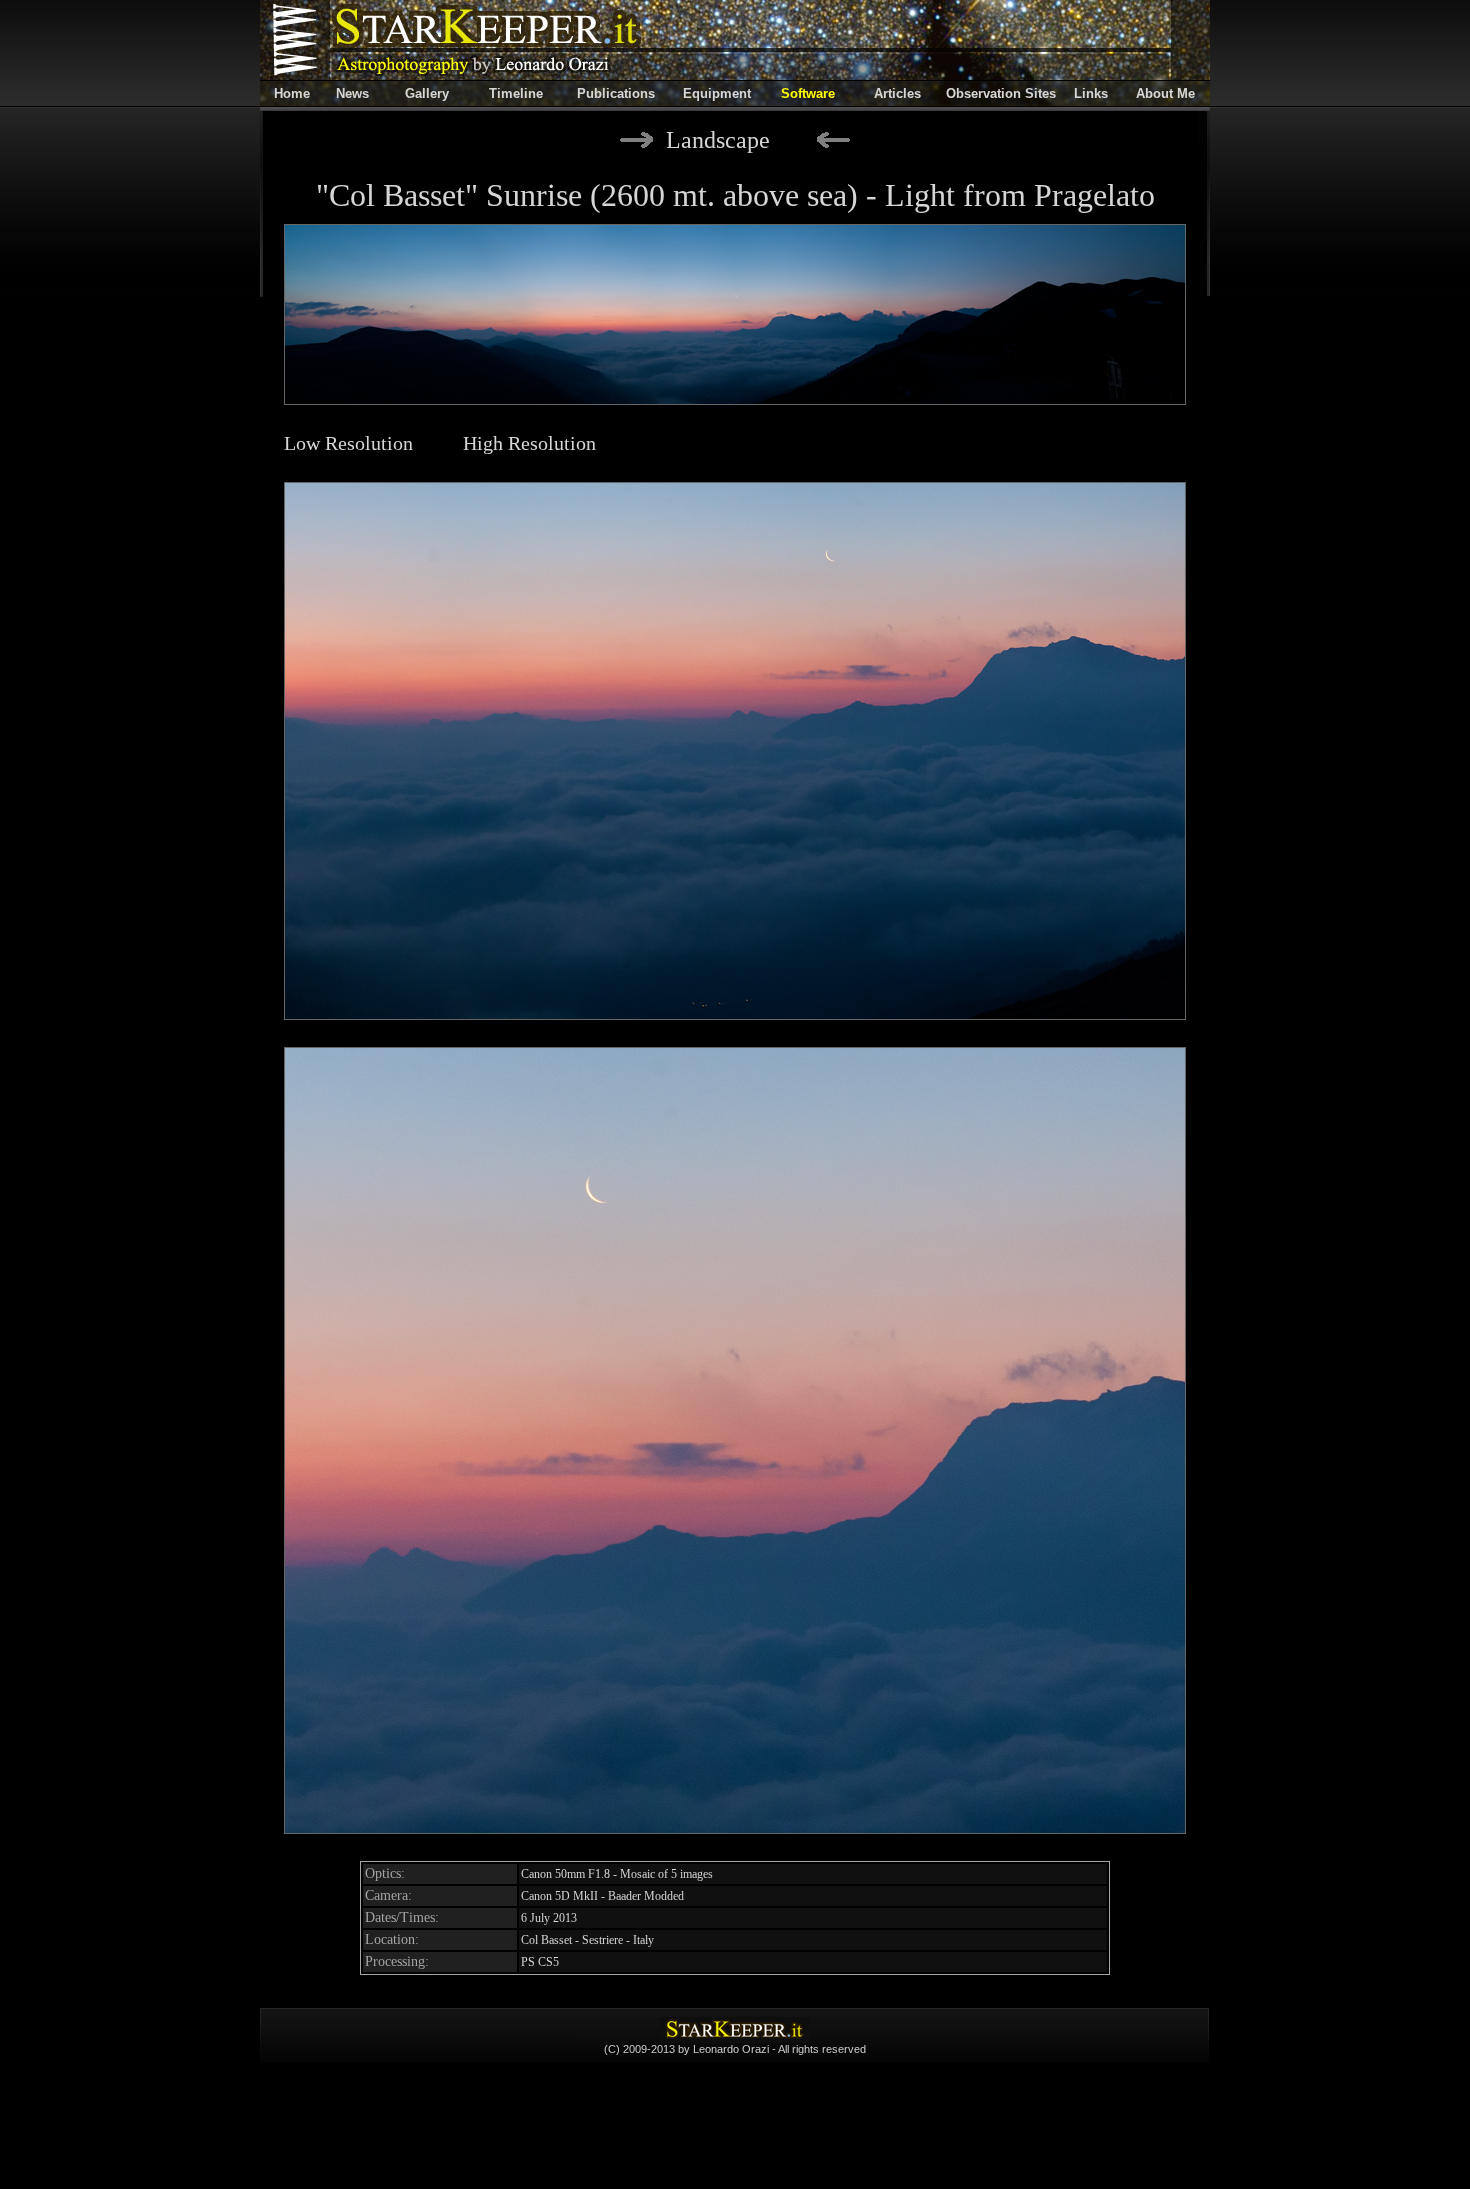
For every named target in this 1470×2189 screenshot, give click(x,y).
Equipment (717, 93)
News (352, 93)
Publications (616, 93)
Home (292, 93)
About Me (1165, 93)
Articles (897, 93)
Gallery (427, 93)
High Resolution (529, 443)
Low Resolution (348, 443)
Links (1091, 93)
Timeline (516, 93)
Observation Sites (1001, 93)
